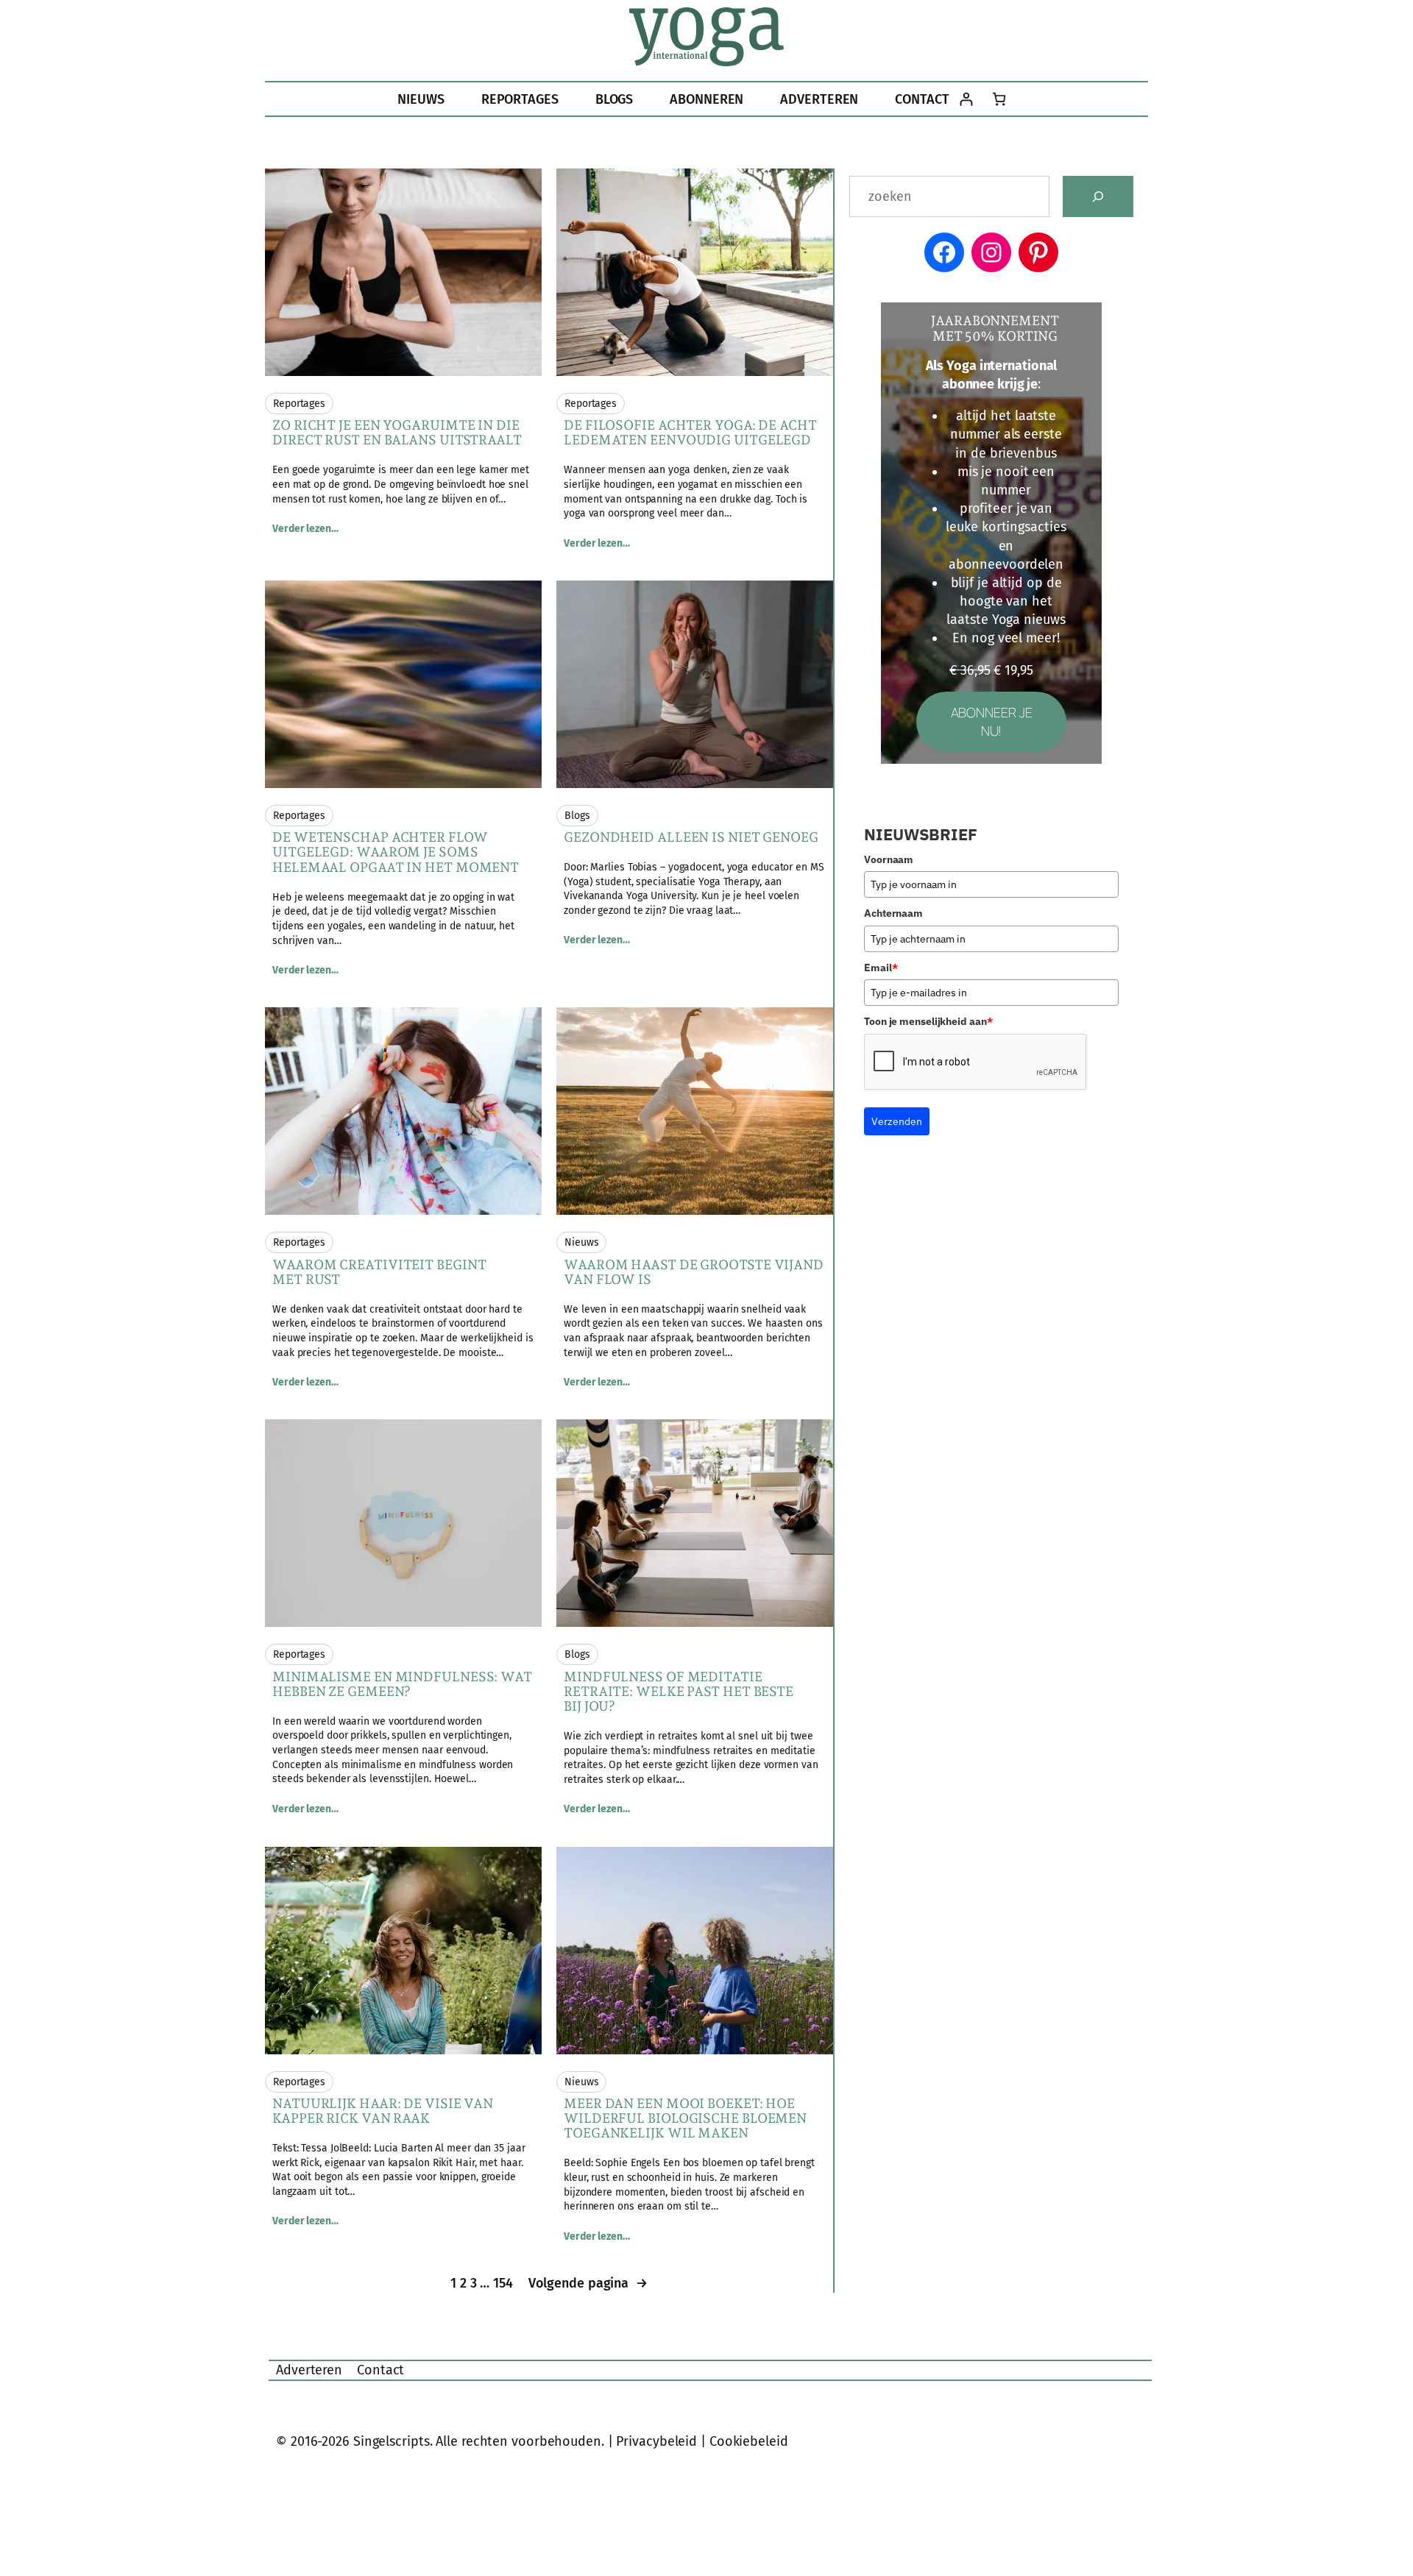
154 (503, 2283)
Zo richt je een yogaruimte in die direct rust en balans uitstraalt (397, 433)
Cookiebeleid (749, 2441)
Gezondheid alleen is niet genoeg (691, 837)
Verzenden (897, 1121)
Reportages (299, 404)
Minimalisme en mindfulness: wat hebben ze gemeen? (402, 1684)
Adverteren (309, 2370)
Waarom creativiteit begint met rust (379, 1272)
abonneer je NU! (992, 721)
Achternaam (893, 913)
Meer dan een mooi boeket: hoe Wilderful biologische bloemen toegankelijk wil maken (685, 2119)
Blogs (577, 816)
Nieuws (581, 1242)
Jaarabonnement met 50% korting (995, 328)
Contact (380, 2370)
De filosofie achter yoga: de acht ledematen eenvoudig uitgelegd (690, 433)
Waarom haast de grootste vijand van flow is (694, 1272)
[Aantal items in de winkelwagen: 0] (999, 99)
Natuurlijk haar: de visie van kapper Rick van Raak (383, 2111)
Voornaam (889, 859)
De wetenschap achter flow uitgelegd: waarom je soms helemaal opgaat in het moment (396, 852)
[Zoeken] (1098, 196)
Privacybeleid (656, 2441)
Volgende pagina (588, 2283)
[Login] (966, 99)
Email (881, 968)
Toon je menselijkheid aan (928, 1021)
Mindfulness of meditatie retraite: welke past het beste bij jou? (679, 1692)
